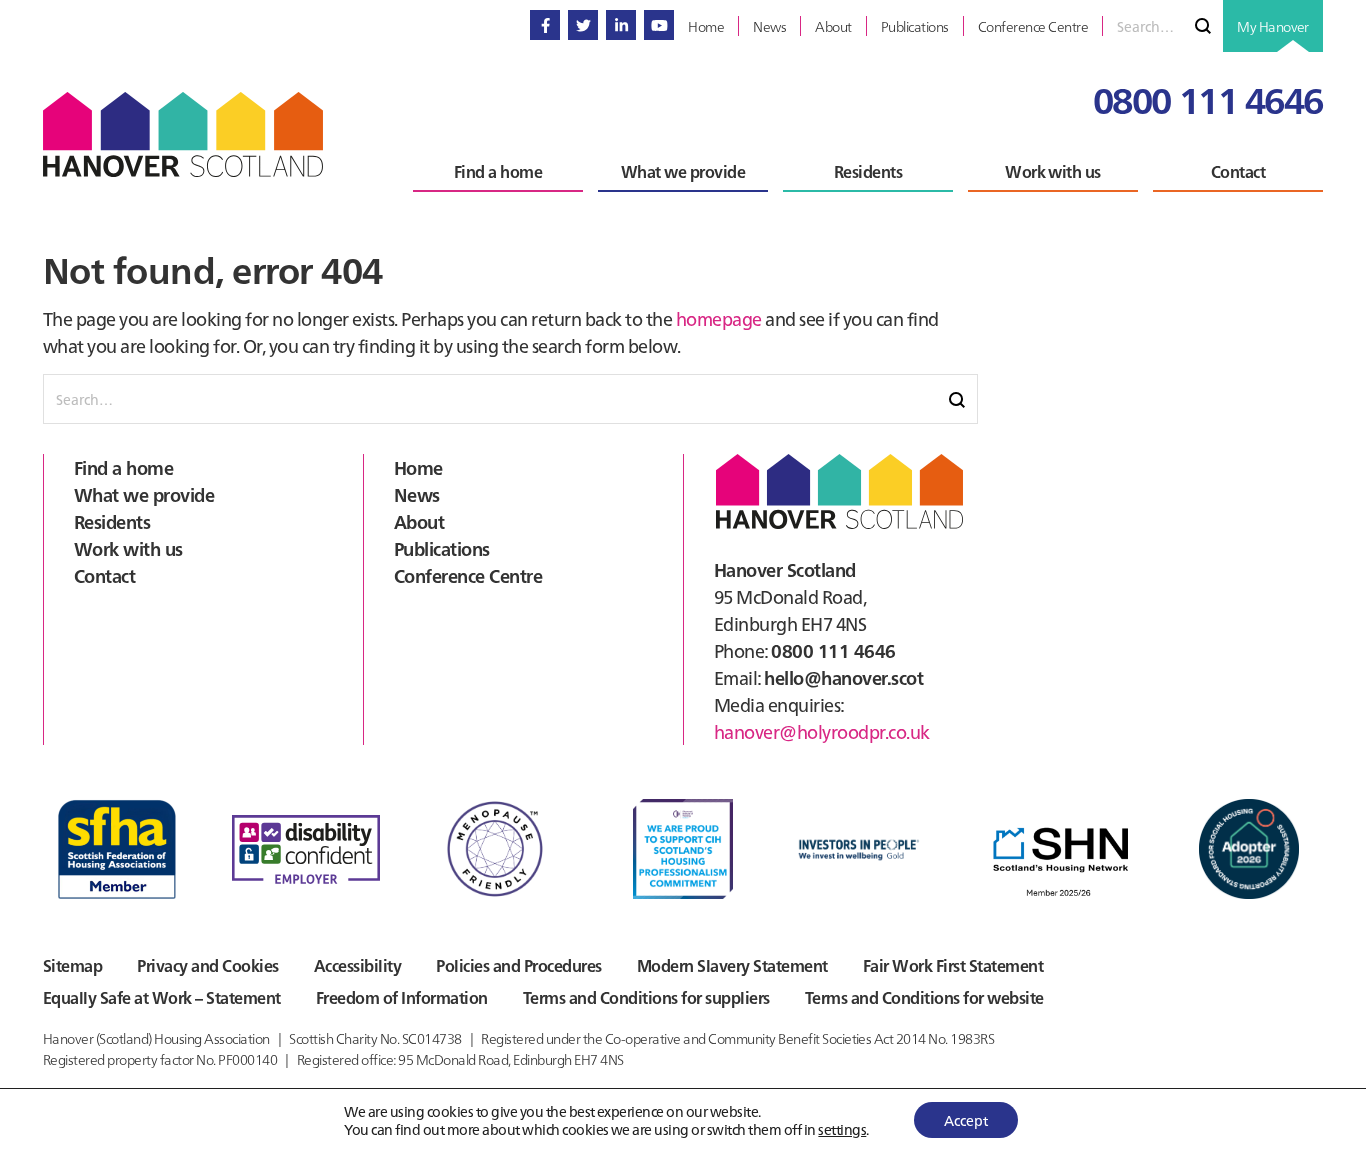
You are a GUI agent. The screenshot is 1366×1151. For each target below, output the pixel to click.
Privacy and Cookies (207, 965)
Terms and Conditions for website (924, 997)
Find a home (123, 467)
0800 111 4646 (1208, 98)
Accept (966, 1120)
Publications (442, 548)
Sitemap (72, 965)
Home (418, 467)
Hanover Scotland (183, 134)
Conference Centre (468, 575)
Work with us (128, 548)
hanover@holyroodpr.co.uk (822, 731)
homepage (719, 318)
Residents (112, 521)
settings (842, 1129)
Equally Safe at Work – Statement (162, 997)
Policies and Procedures (518, 965)
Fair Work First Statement (953, 965)
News (417, 494)
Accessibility (357, 965)
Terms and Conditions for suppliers (646, 997)
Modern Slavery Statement (732, 965)
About (419, 521)
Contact (104, 575)
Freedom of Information (402, 997)
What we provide (144, 494)
